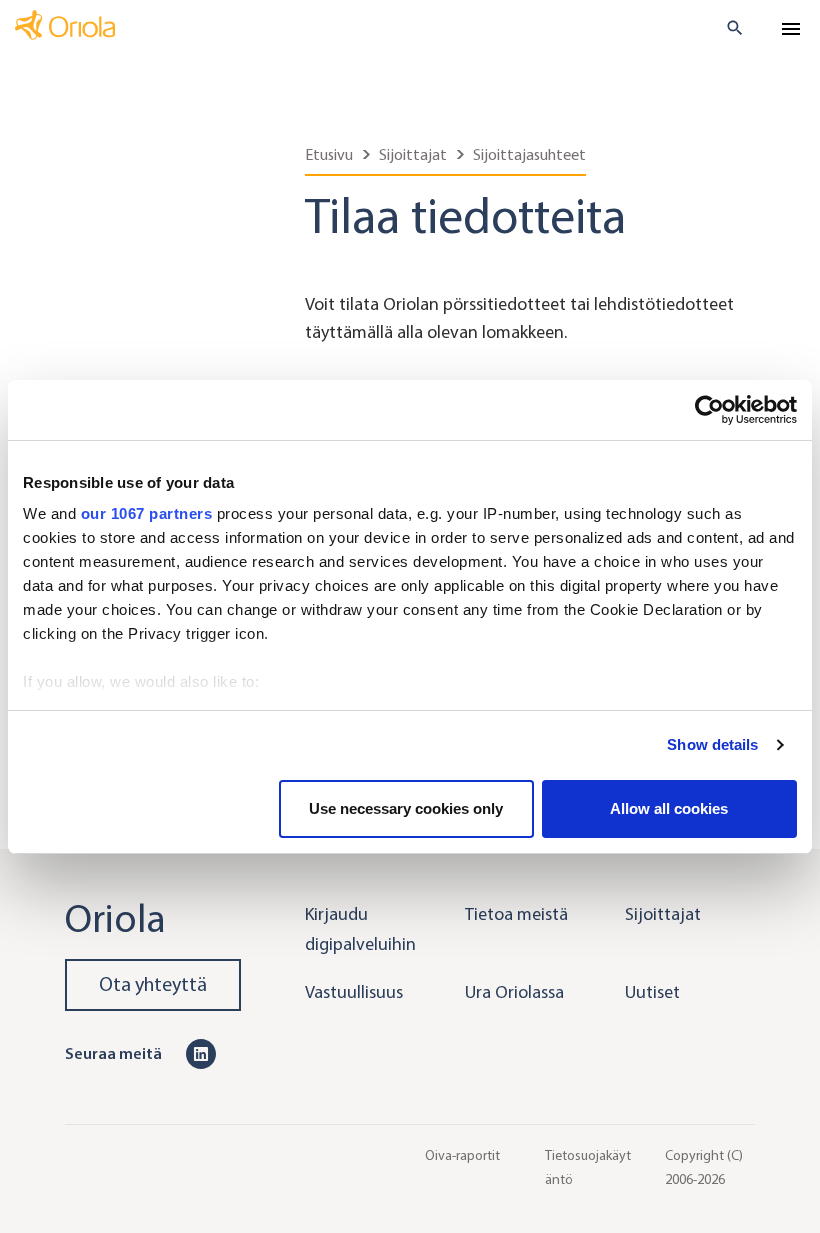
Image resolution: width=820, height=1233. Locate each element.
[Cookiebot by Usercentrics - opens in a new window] (709, 410)
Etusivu (329, 154)
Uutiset (652, 992)
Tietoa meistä (516, 914)
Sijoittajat (413, 154)
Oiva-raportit (462, 1154)
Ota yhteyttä (153, 984)
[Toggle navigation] (791, 29)
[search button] (726, 28)
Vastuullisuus (354, 992)
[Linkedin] (201, 1053)
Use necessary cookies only (406, 808)
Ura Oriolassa (514, 992)
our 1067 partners (147, 513)
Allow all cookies (669, 808)
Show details (712, 744)
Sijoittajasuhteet (529, 154)
